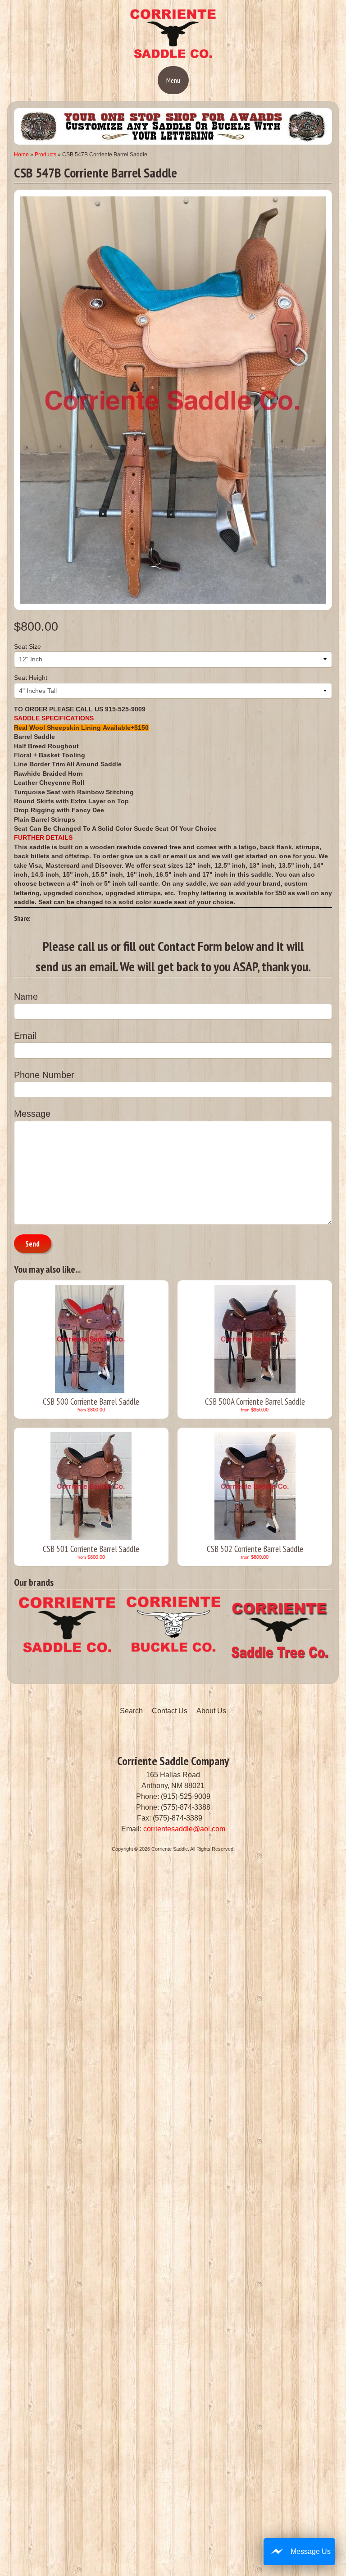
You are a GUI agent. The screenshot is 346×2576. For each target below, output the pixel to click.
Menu (173, 80)
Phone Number (44, 1075)
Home (21, 155)
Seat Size (27, 647)
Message (32, 1114)
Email (25, 1036)
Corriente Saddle (170, 1849)
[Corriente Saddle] (173, 56)
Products (46, 155)
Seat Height (31, 678)
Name (26, 997)
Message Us (311, 2551)
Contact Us (170, 1711)
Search (131, 1711)
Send (32, 1244)
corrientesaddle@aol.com (184, 1829)
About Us (211, 1711)
